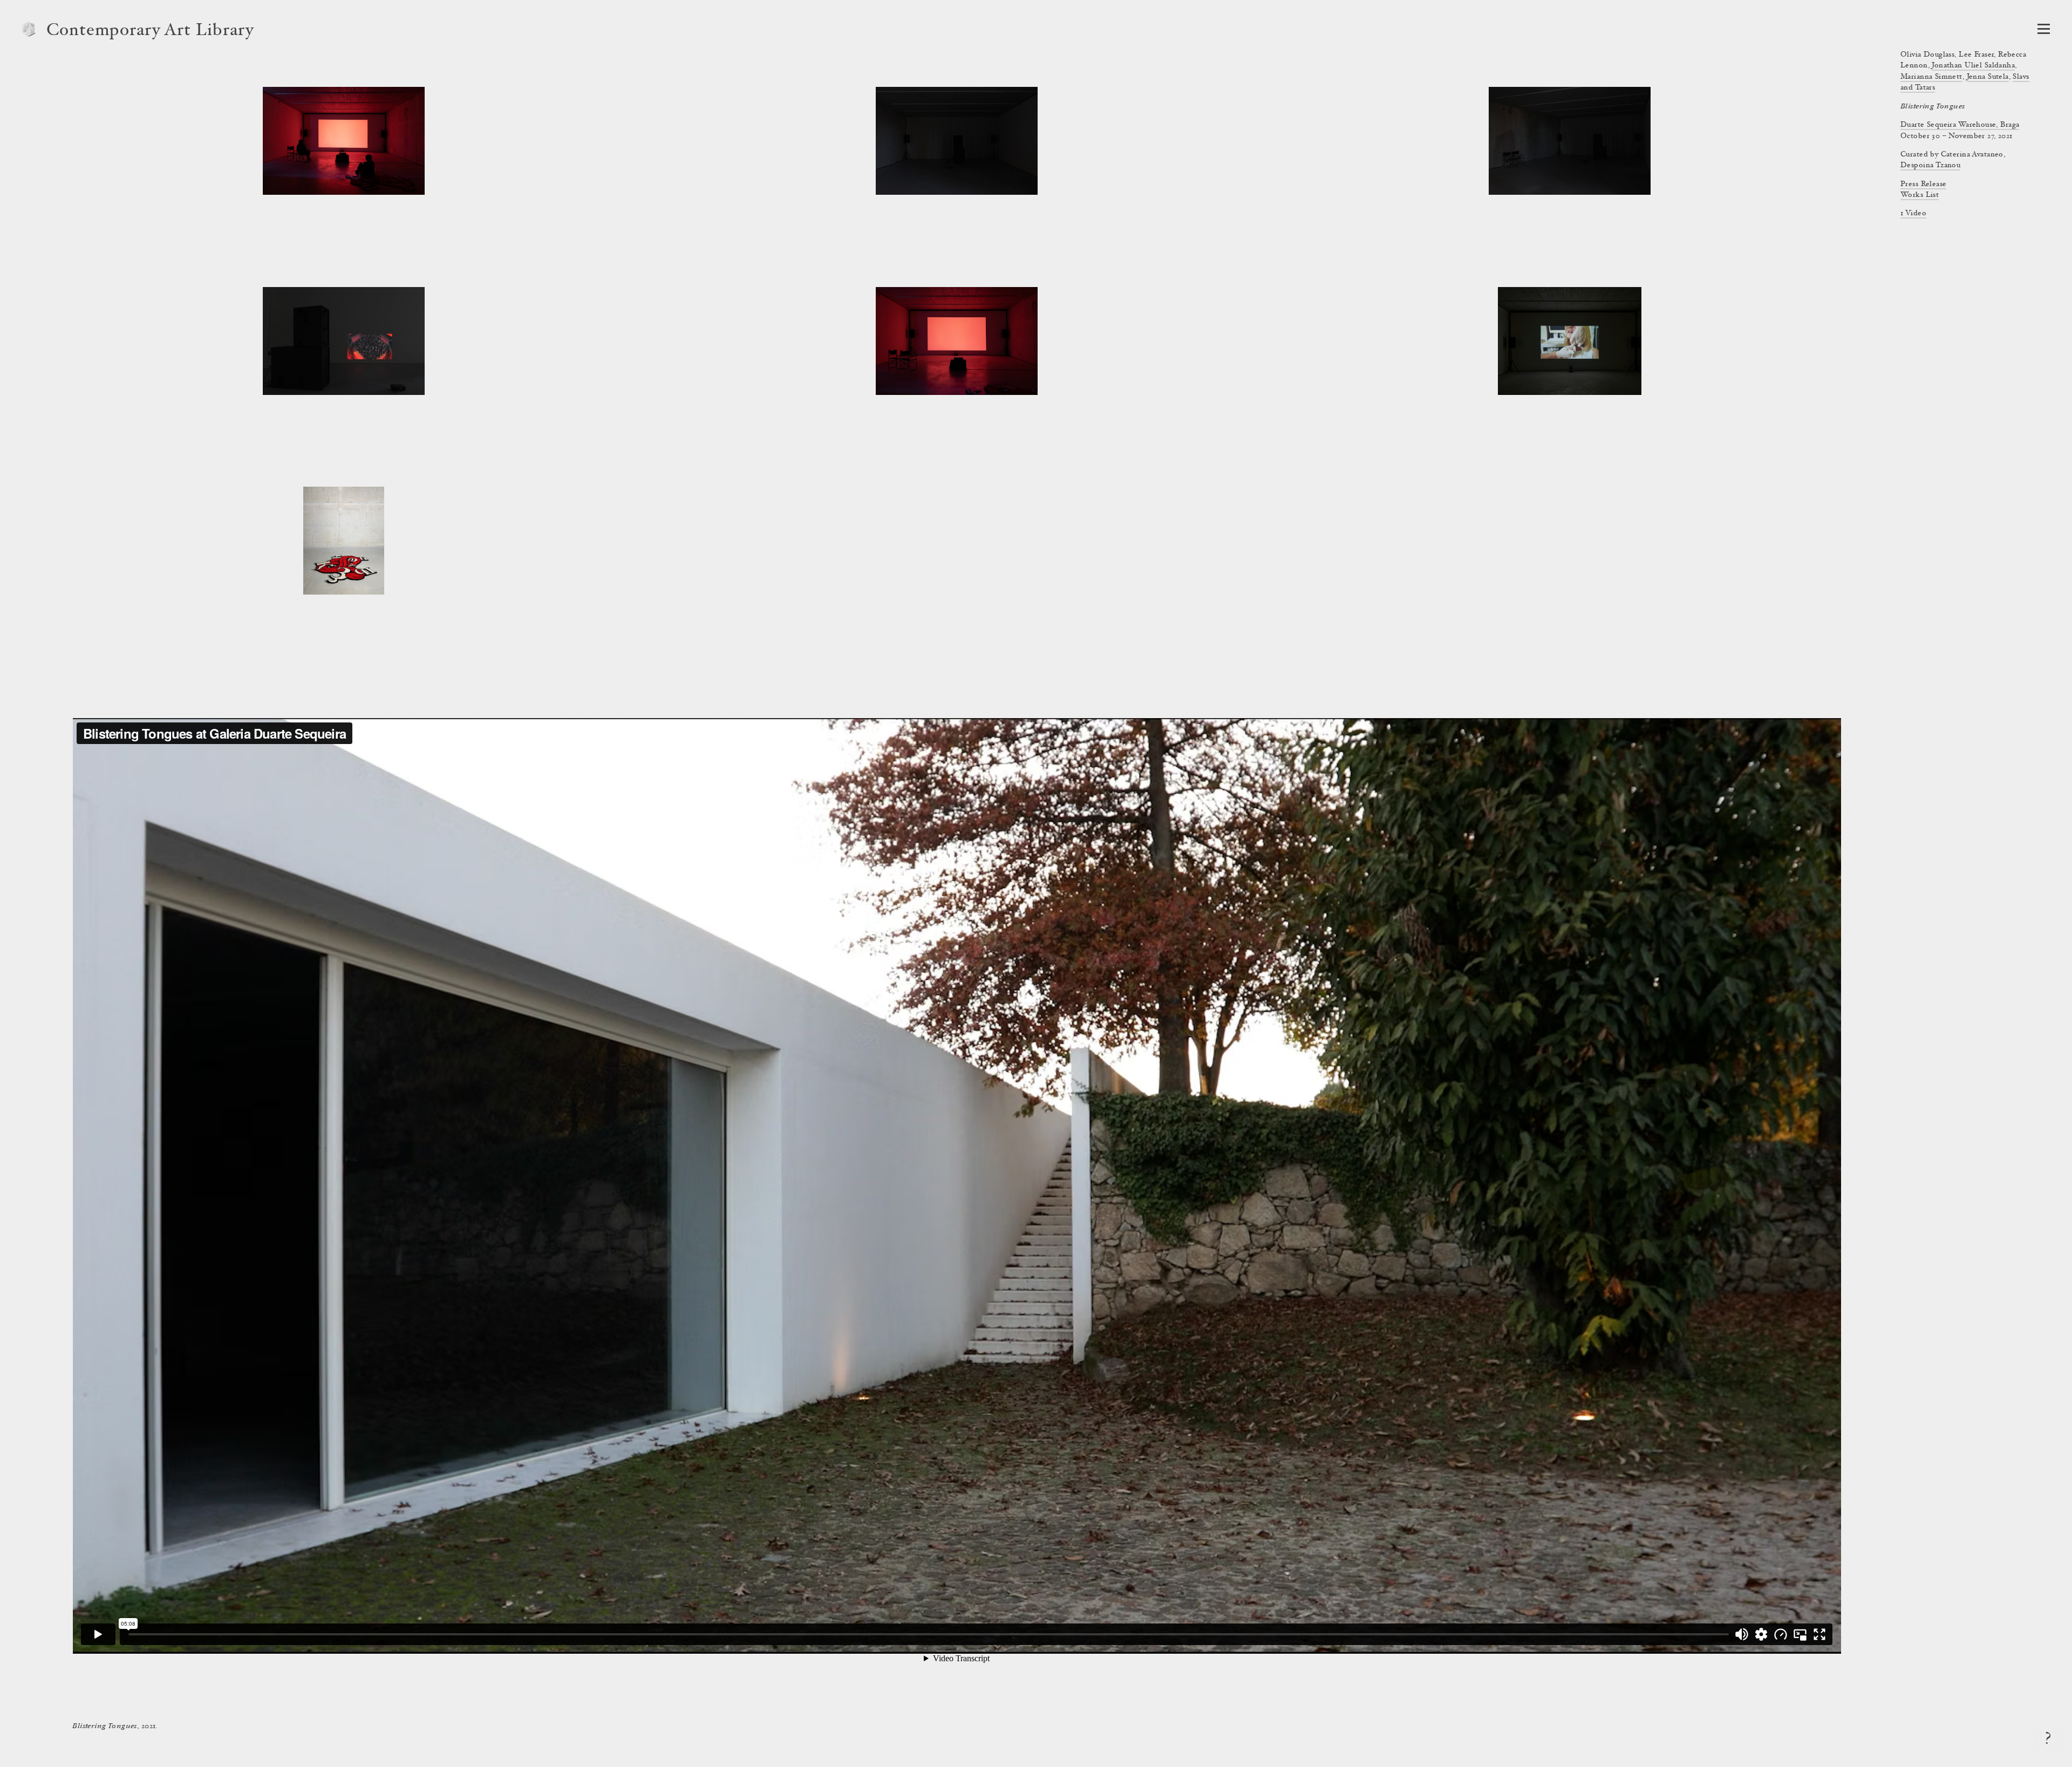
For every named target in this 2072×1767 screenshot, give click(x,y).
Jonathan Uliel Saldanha (1973, 66)
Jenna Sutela (1988, 77)
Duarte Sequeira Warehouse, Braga (1960, 125)
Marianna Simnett (1931, 77)
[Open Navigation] (2044, 29)
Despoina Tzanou (1930, 166)
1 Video (1913, 214)
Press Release (1923, 185)
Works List (1920, 195)
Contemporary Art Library (150, 31)
